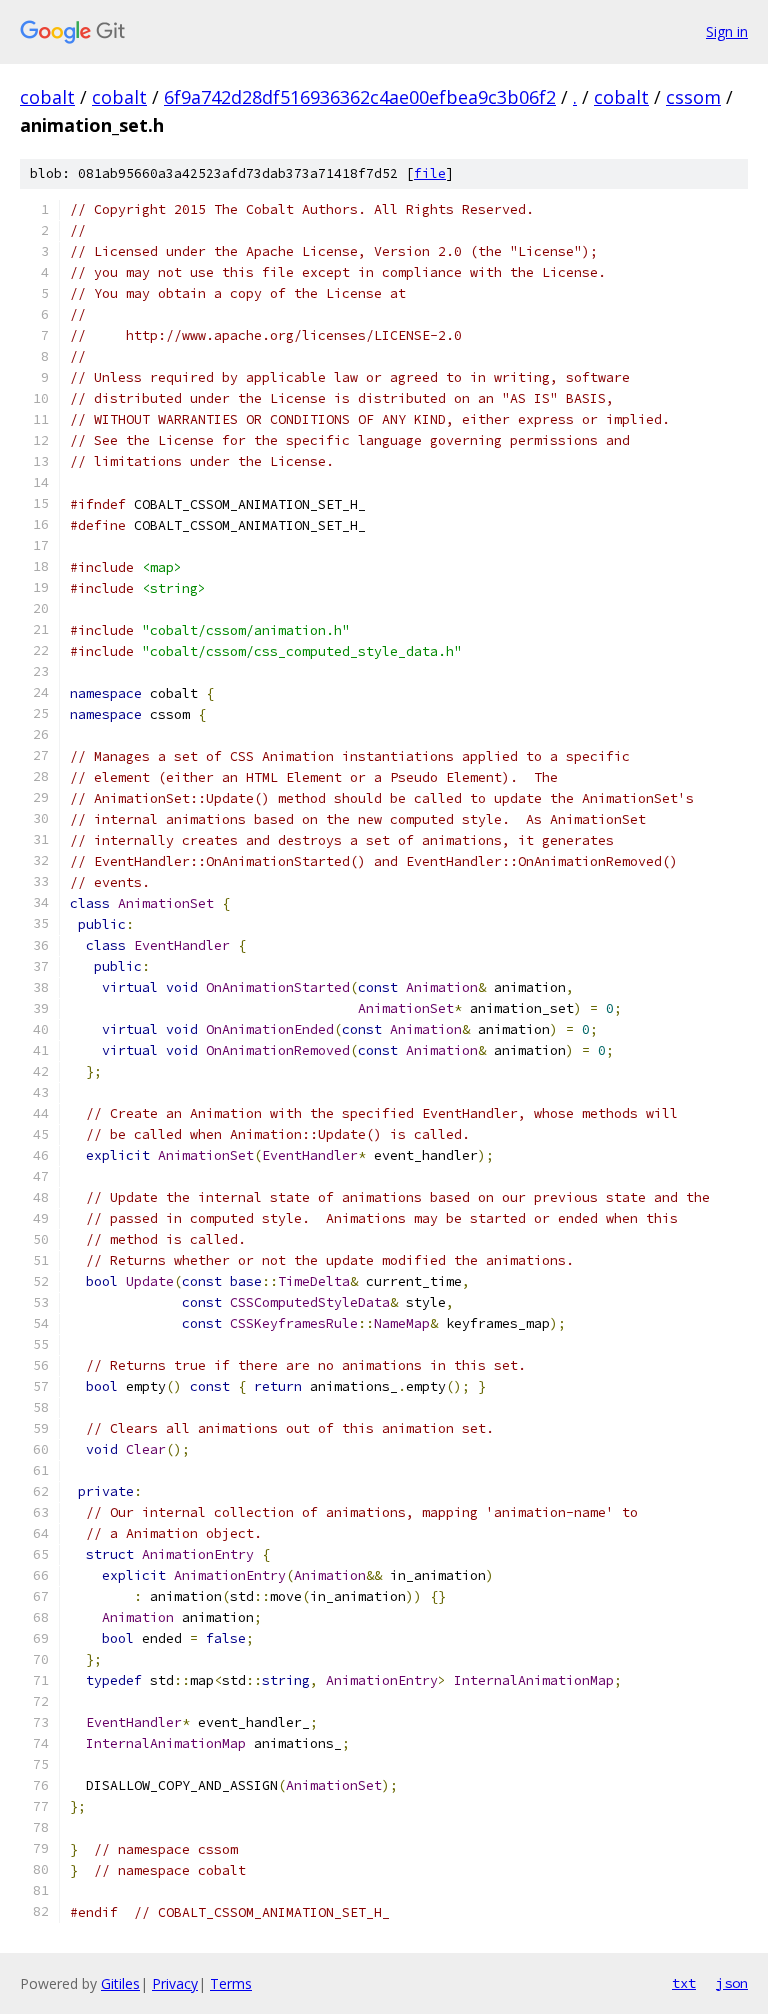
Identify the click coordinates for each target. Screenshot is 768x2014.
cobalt (47, 97)
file (430, 173)
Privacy (175, 1983)
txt (684, 1983)
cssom (693, 97)
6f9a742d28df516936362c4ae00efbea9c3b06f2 (360, 97)
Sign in (727, 31)
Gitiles (120, 1983)
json (732, 1983)
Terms (231, 1983)
